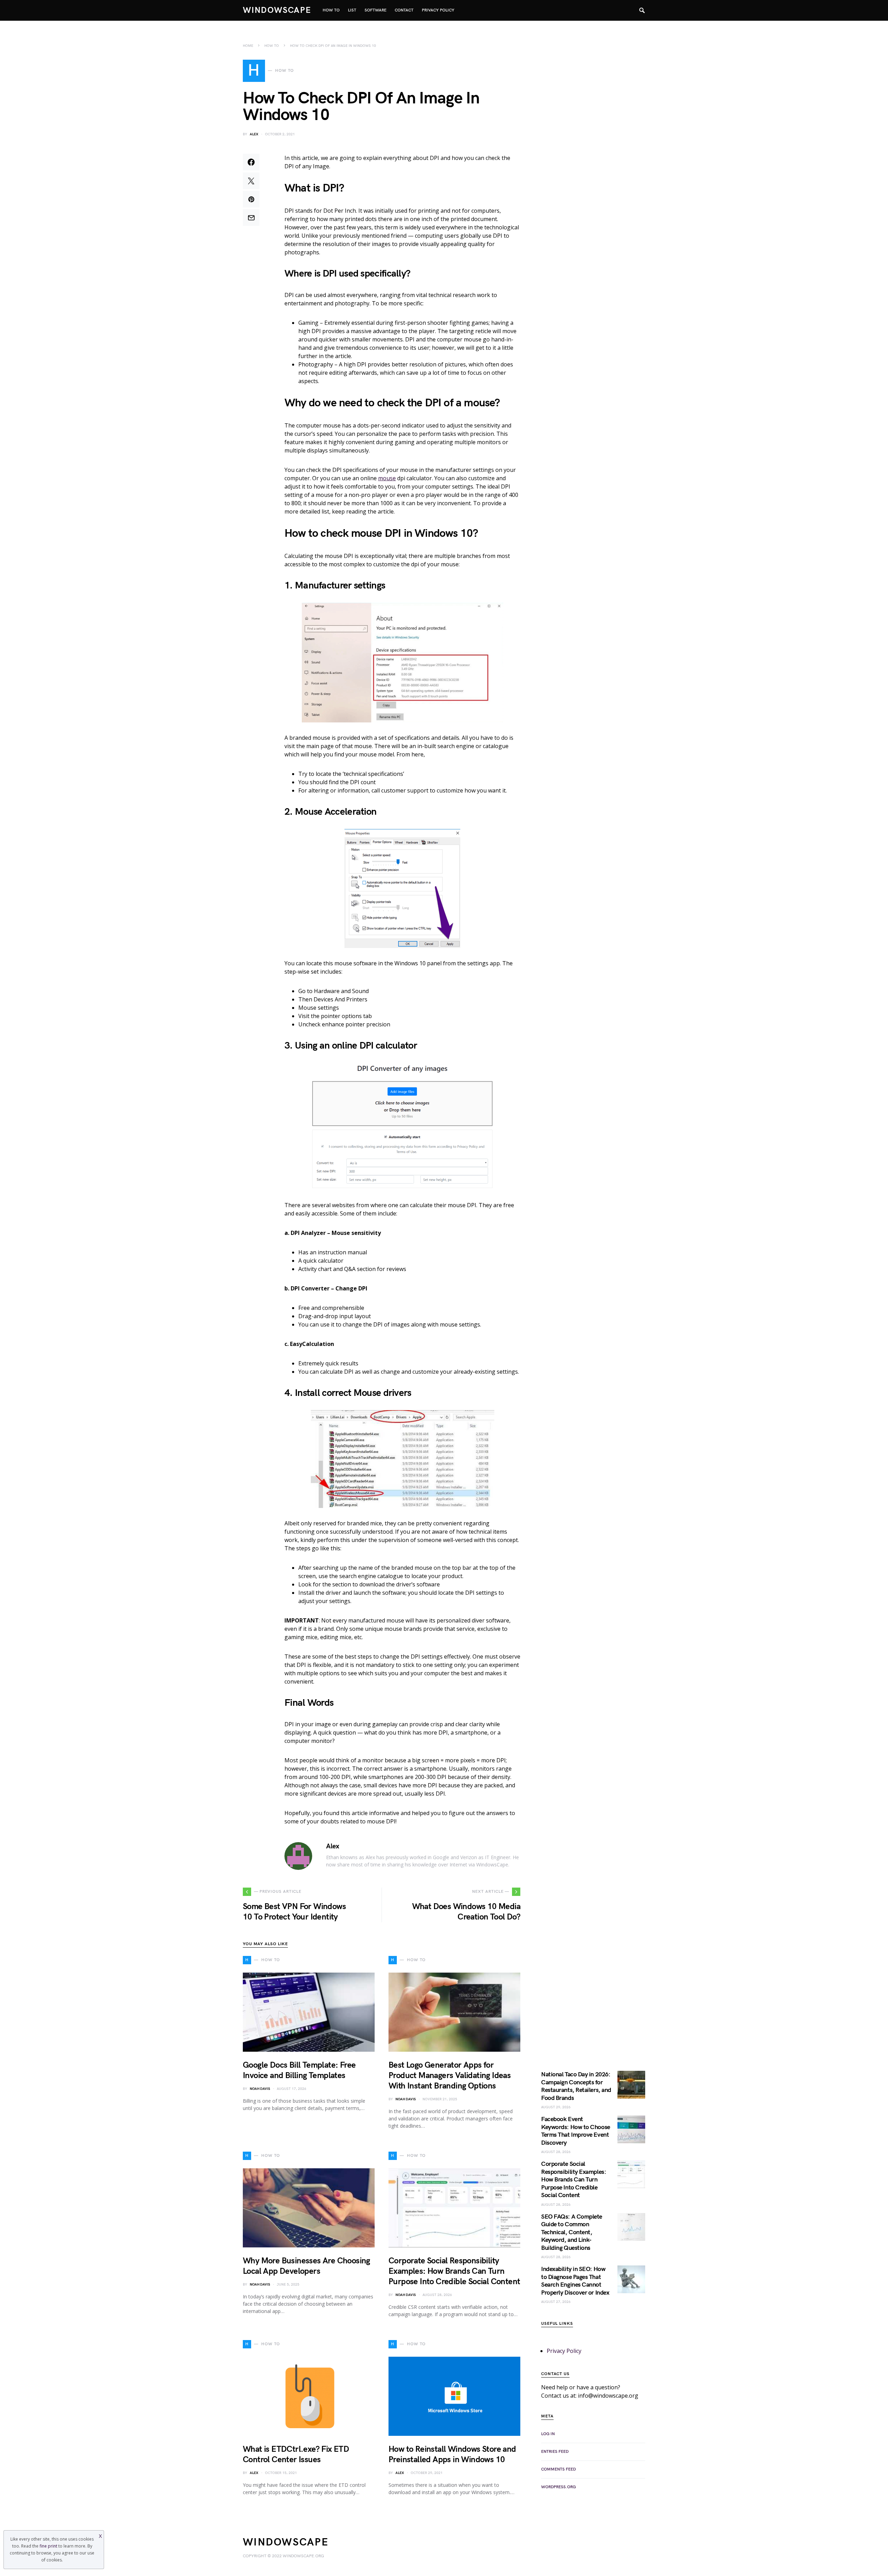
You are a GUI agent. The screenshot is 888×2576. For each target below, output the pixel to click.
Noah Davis (260, 2089)
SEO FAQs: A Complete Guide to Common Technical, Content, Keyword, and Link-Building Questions (572, 2232)
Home (248, 46)
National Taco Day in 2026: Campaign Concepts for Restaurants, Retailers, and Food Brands (576, 2086)
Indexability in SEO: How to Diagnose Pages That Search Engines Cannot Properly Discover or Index (575, 2281)
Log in (548, 2434)
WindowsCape (277, 10)
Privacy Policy (564, 2351)
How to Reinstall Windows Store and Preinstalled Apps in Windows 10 (452, 2454)
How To (272, 46)
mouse (387, 478)
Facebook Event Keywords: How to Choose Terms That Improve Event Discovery (576, 2131)
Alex (254, 134)
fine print (48, 2546)
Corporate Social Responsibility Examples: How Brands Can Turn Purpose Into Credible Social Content (454, 2271)
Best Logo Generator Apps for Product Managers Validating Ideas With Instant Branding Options (450, 2075)
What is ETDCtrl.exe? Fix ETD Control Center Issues (296, 2454)
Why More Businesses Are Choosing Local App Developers (306, 2266)
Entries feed (555, 2452)
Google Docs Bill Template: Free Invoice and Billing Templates (299, 2070)
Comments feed (558, 2469)
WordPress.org (558, 2487)
